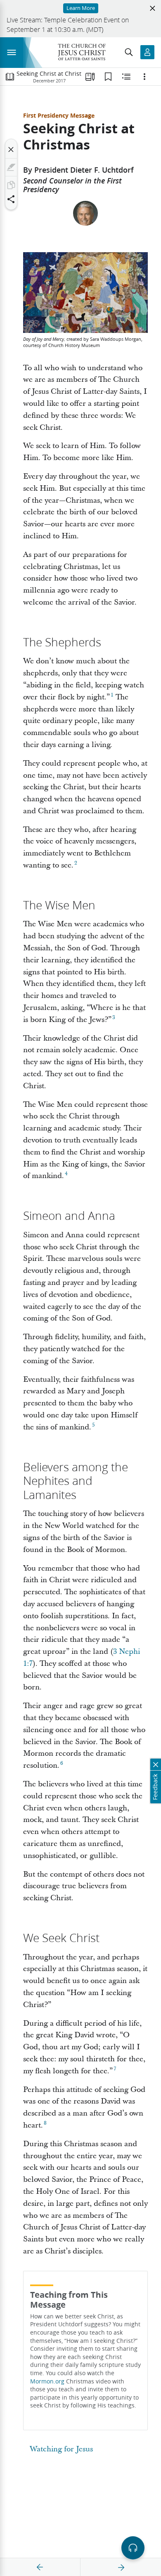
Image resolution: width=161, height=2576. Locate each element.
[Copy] (11, 185)
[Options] (144, 77)
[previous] (40, 2567)
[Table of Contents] (10, 77)
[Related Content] (126, 77)
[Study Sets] (90, 77)
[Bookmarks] (108, 77)
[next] (121, 2567)
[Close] (11, 149)
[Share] (11, 199)
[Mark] (11, 167)
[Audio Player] (133, 2548)
